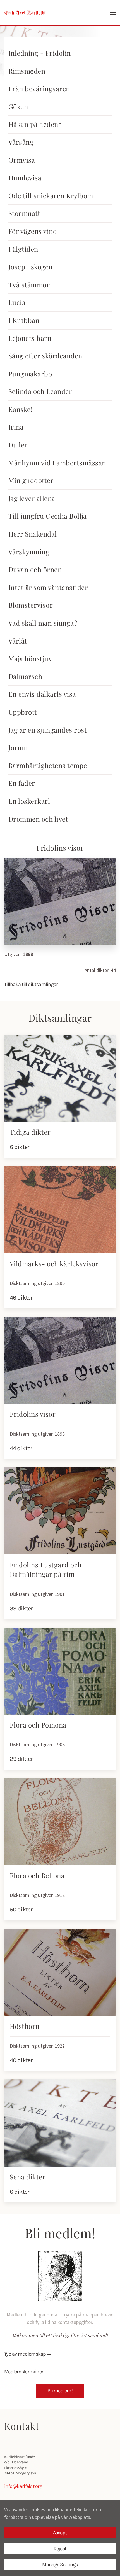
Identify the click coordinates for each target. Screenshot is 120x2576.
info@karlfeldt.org (23, 2486)
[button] (113, 13)
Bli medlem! (60, 2391)
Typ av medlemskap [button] (26, 2354)
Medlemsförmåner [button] (24, 2372)
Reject (60, 2549)
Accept (60, 2533)
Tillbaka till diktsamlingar (31, 984)
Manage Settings (60, 2565)
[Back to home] (25, 13)
